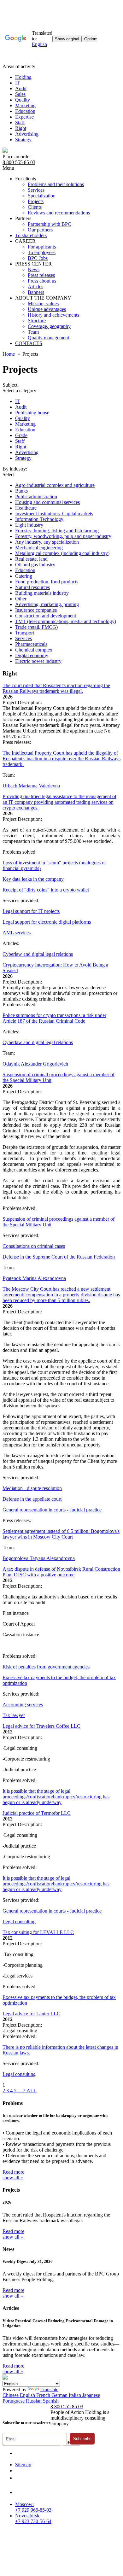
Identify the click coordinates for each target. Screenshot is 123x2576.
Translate (49, 2389)
